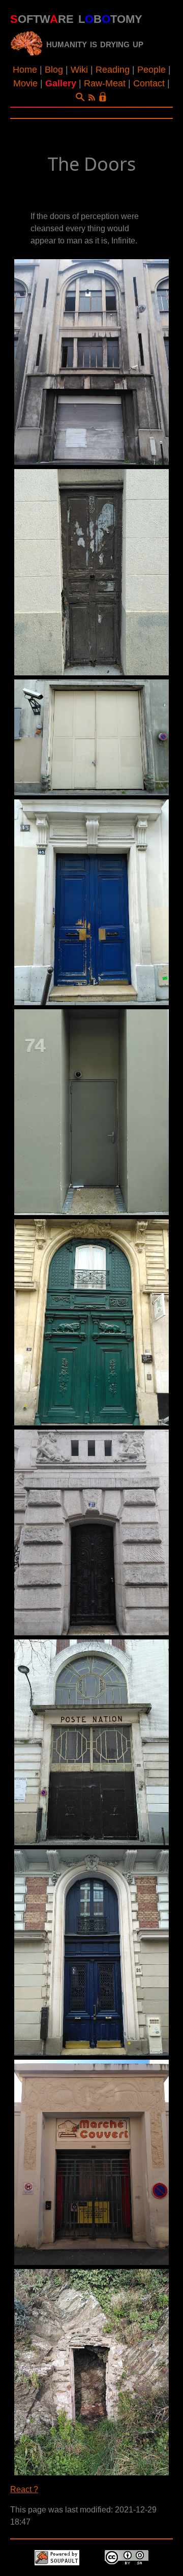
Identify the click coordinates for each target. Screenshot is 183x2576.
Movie (25, 83)
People (151, 70)
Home (25, 70)
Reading (113, 70)
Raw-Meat (105, 83)
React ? (24, 2489)
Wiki (79, 70)
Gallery (61, 83)
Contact (149, 83)
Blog (54, 70)
